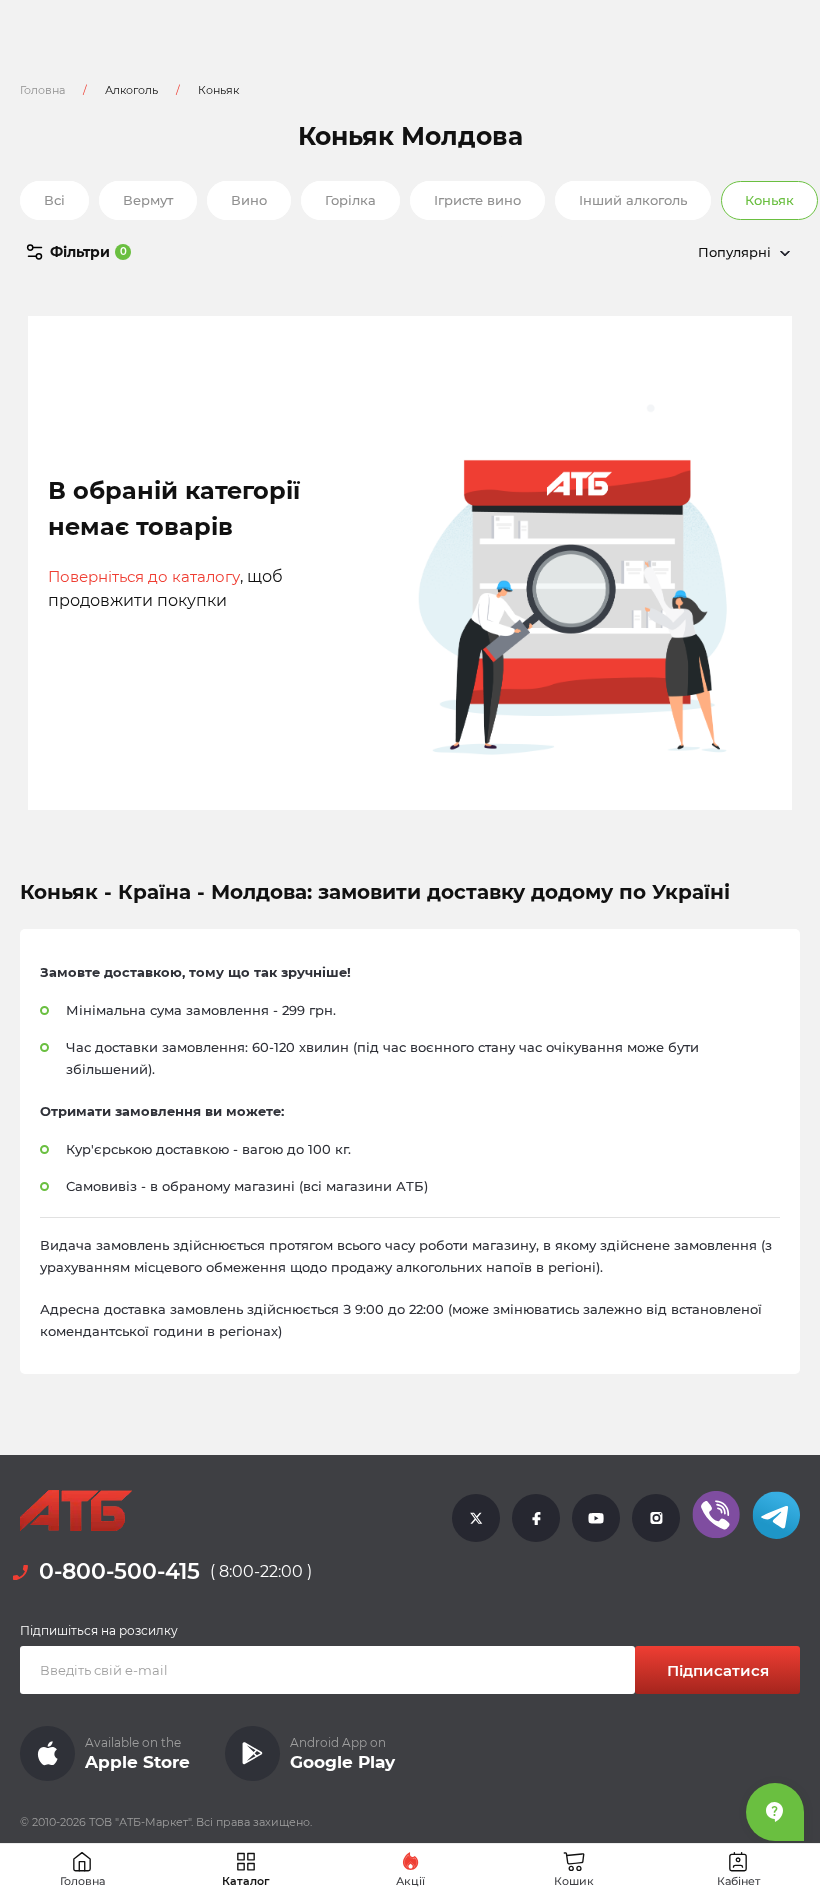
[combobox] (650, 252)
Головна (42, 90)
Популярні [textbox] (734, 252)
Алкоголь (131, 90)
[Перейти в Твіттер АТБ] (476, 1517)
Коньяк (769, 200)
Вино (249, 200)
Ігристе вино (477, 200)
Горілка (350, 200)
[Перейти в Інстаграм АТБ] (656, 1517)
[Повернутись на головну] (76, 1511)
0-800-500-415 (119, 1571)
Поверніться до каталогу (144, 576)
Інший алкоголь (633, 200)
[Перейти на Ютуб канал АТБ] (596, 1517)
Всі (54, 200)
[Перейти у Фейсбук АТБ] (536, 1517)
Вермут (148, 200)
